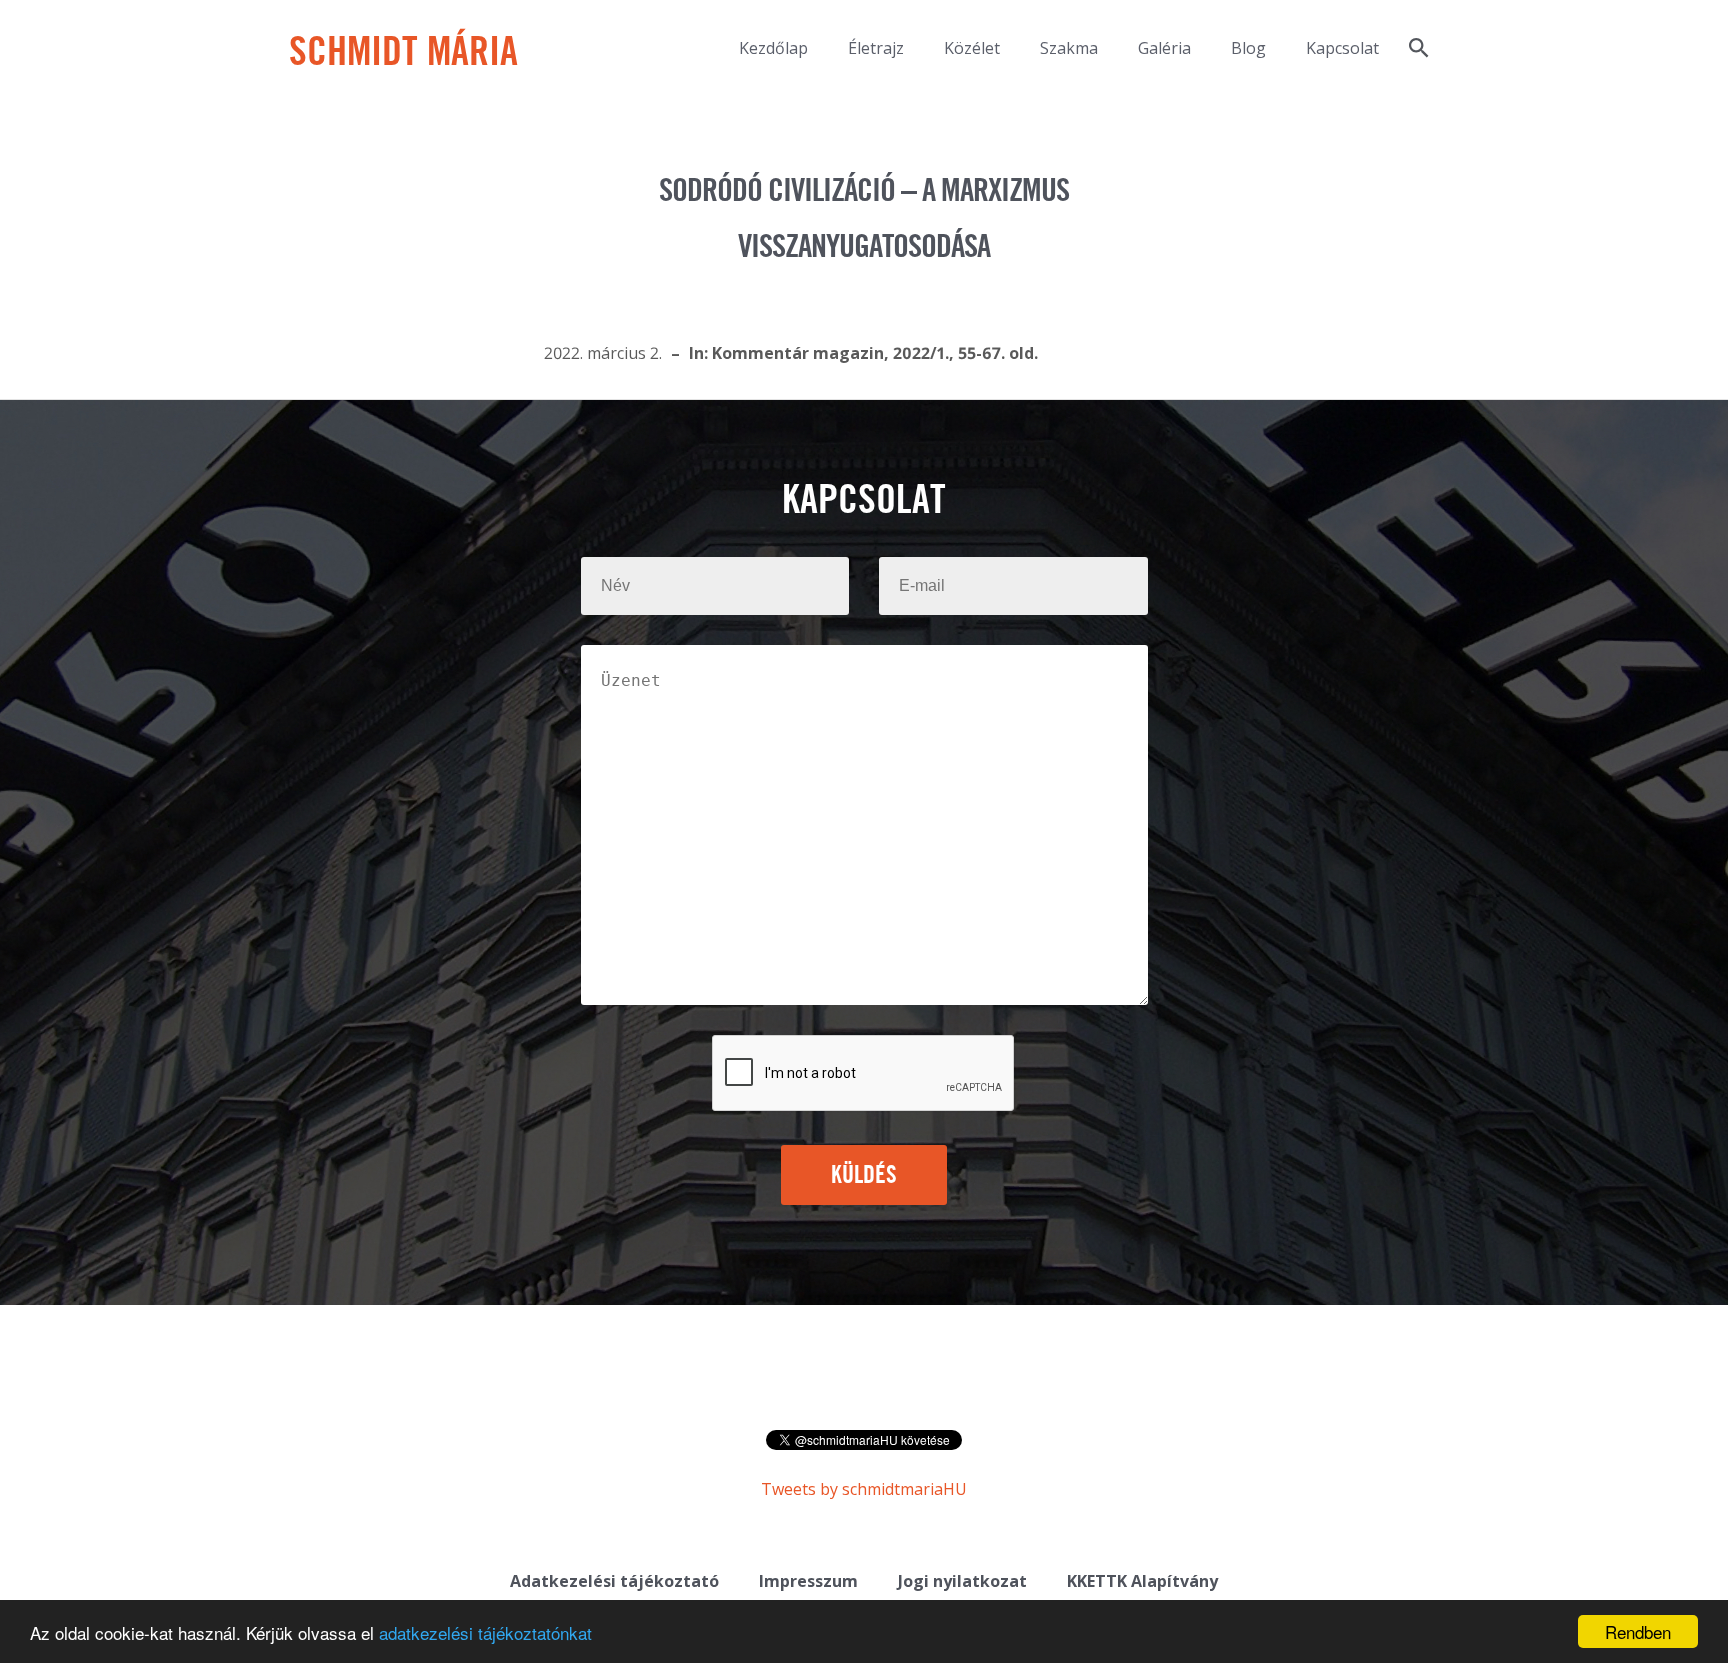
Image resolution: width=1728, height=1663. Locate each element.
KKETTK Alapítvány (1142, 1581)
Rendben (1638, 1631)
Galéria (1164, 48)
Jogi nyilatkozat (962, 1581)
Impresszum (808, 1581)
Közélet (972, 48)
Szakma (1069, 48)
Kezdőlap (773, 48)
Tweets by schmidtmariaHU (864, 1489)
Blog (1248, 48)
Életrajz (876, 48)
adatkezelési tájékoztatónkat (485, 1632)
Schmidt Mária (403, 54)
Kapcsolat (1342, 48)
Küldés (864, 1176)
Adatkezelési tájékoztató (614, 1581)
